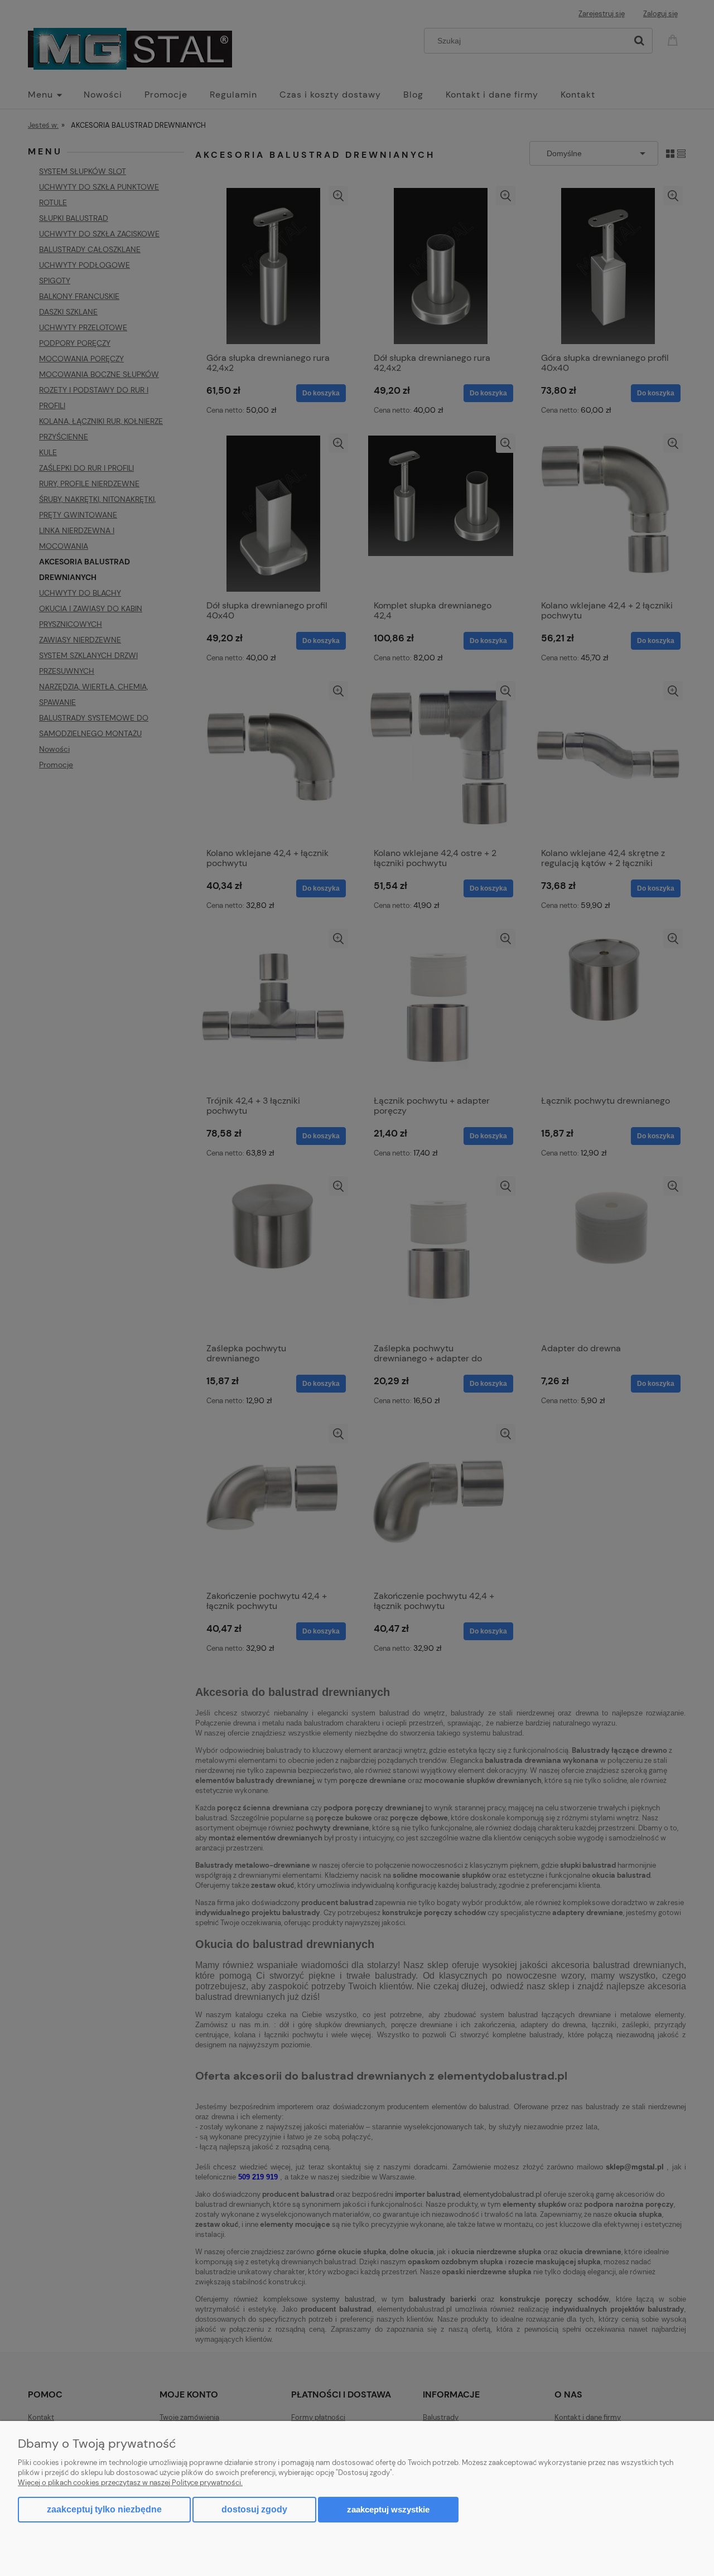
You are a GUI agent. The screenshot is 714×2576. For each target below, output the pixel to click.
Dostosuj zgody (254, 2509)
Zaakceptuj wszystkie (388, 2509)
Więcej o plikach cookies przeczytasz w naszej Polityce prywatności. (130, 2483)
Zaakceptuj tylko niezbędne (104, 2509)
